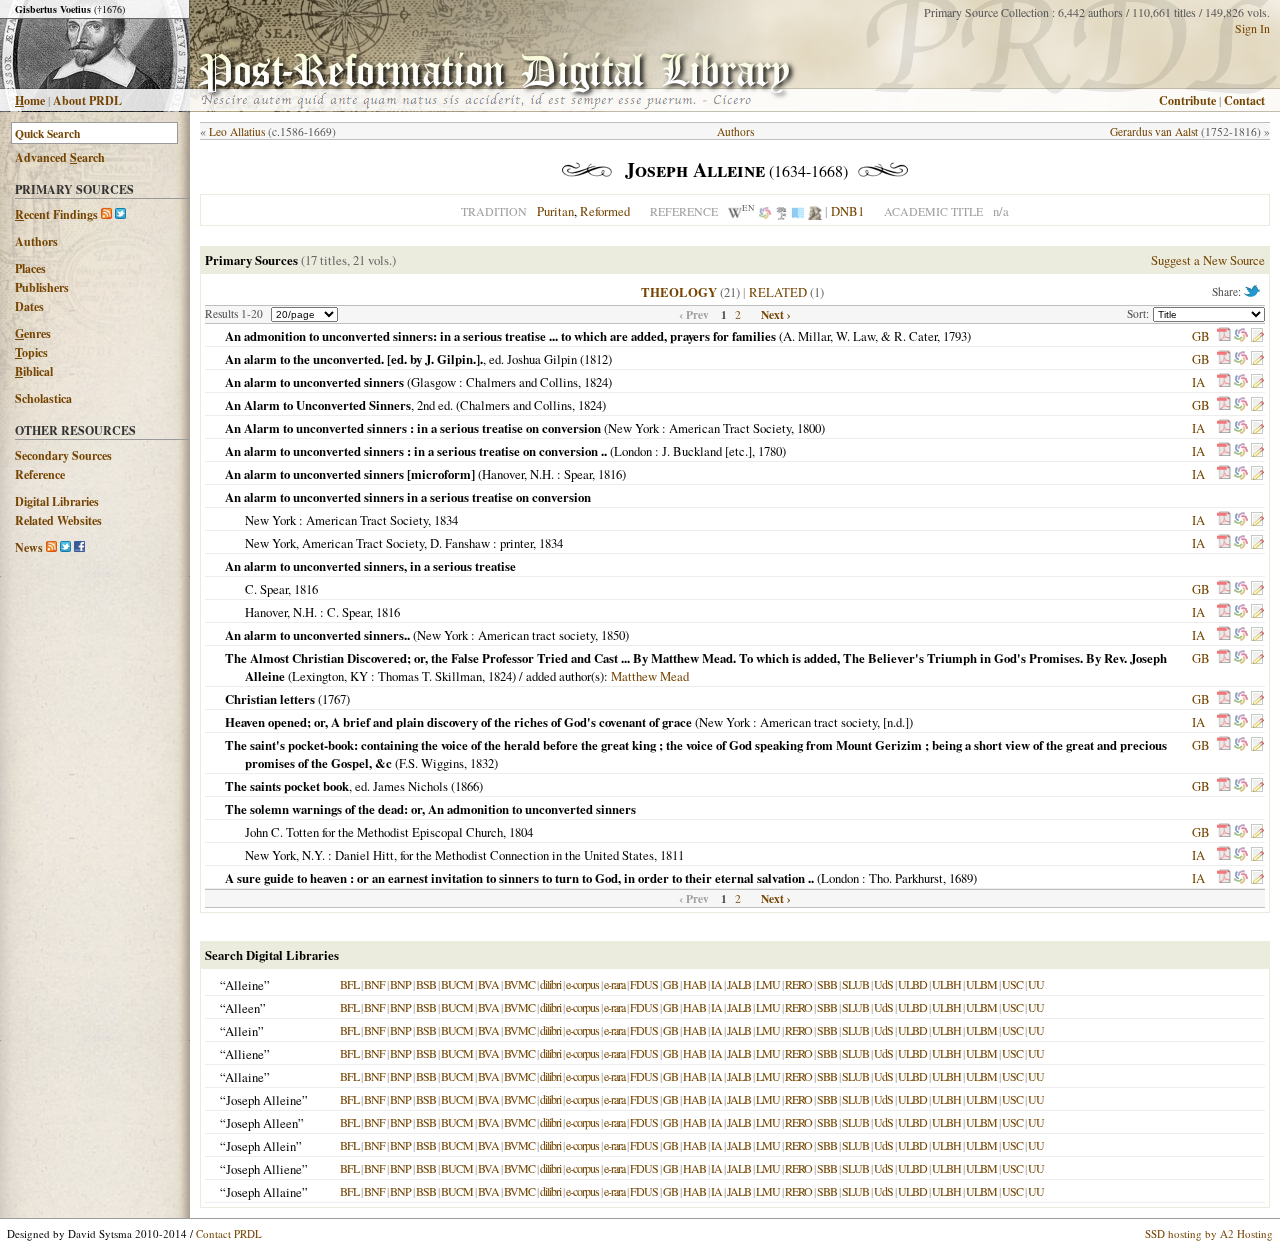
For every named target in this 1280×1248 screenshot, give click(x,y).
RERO (798, 984)
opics (31, 352)
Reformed (605, 211)
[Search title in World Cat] (1241, 336)
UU (1036, 984)
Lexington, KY (330, 676)
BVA (488, 984)
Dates (29, 306)
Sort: (1140, 313)
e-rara (614, 984)
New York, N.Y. (285, 855)
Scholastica (43, 398)
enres (33, 333)
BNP (400, 984)
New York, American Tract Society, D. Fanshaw (367, 543)
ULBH (946, 984)
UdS (883, 984)
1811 (672, 855)
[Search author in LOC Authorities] (798, 211)
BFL (349, 984)
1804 (521, 832)
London (633, 451)
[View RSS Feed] (106, 214)
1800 (809, 428)
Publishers (42, 287)
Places (30, 268)
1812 (596, 359)
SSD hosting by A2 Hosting (1209, 1233)
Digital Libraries (57, 501)
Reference (40, 474)
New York (633, 428)
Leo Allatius (237, 131)
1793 (955, 336)
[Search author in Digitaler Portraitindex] (815, 211)
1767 (334, 699)
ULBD (912, 984)
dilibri (550, 984)
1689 (961, 878)
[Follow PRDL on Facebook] (79, 547)
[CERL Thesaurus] (781, 211)
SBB (827, 984)
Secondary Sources (63, 455)
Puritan (555, 211)
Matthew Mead (650, 676)
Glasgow (433, 382)
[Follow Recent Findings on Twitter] (120, 214)
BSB (426, 984)
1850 (613, 635)
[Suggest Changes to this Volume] (1257, 336)
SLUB (855, 984)
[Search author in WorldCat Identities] (765, 211)
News (29, 547)
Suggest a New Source (1208, 260)
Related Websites (58, 520)
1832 (482, 763)
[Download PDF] (1224, 336)
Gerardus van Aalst (1154, 131)
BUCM (457, 984)
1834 (446, 520)
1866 (467, 786)
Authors (36, 241)
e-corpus (582, 984)
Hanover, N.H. (518, 474)
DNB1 (847, 211)
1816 (610, 474)
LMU (768, 984)
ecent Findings (56, 214)
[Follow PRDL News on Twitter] (65, 547)
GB (1201, 336)
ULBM (981, 984)
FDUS (644, 984)
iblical (34, 371)
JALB (739, 984)
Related (778, 292)
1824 (596, 382)
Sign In (1252, 28)
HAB (694, 984)
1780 (770, 451)
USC (1012, 984)
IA (1198, 382)
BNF (374, 984)
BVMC (519, 984)
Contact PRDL (229, 1233)
